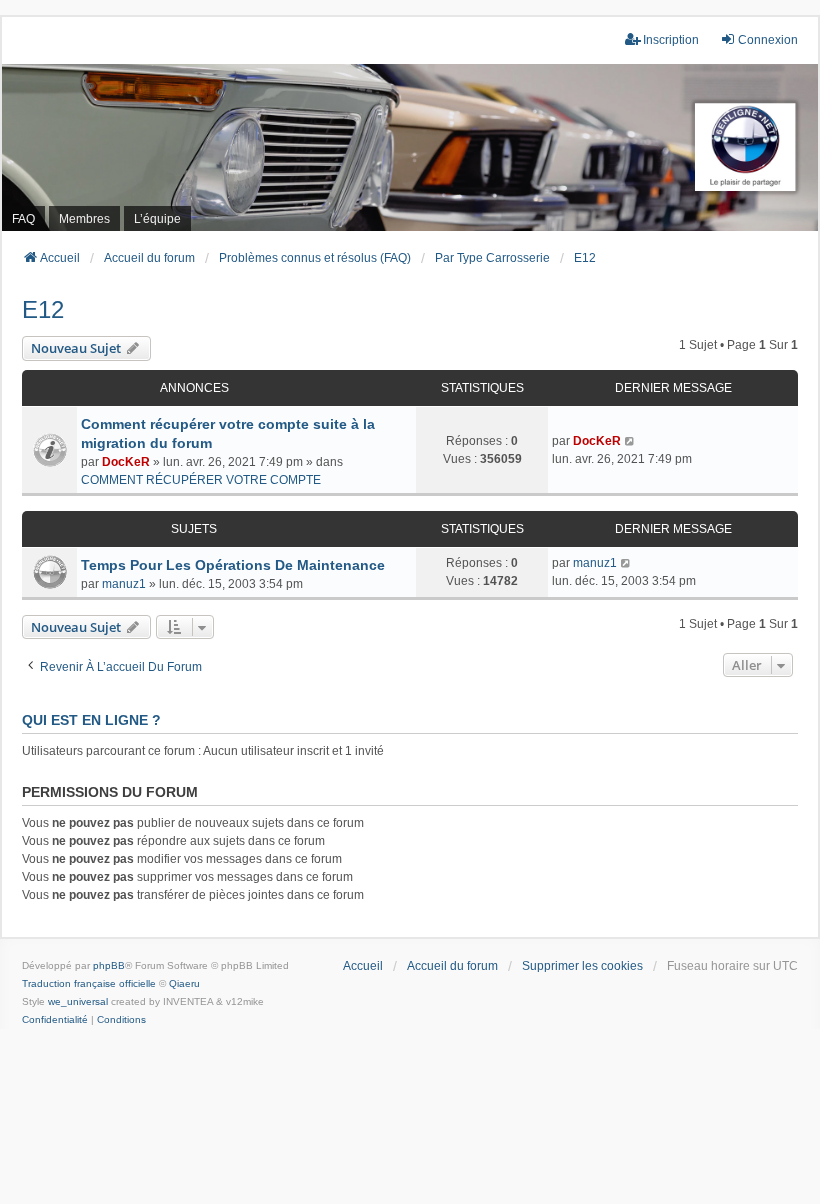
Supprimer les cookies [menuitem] (582, 966)
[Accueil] (410, 147)
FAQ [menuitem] (23, 219)
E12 (43, 309)
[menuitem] (55, 1020)
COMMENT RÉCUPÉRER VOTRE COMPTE (201, 480)
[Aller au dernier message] (630, 441)
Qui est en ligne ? (91, 720)
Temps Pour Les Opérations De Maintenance (233, 565)
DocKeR (126, 462)
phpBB (109, 965)
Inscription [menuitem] (671, 40)
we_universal (78, 1001)
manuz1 (124, 584)
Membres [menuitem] (84, 219)
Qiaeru (184, 983)
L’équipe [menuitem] (157, 219)
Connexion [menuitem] (768, 40)
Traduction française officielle (89, 983)
